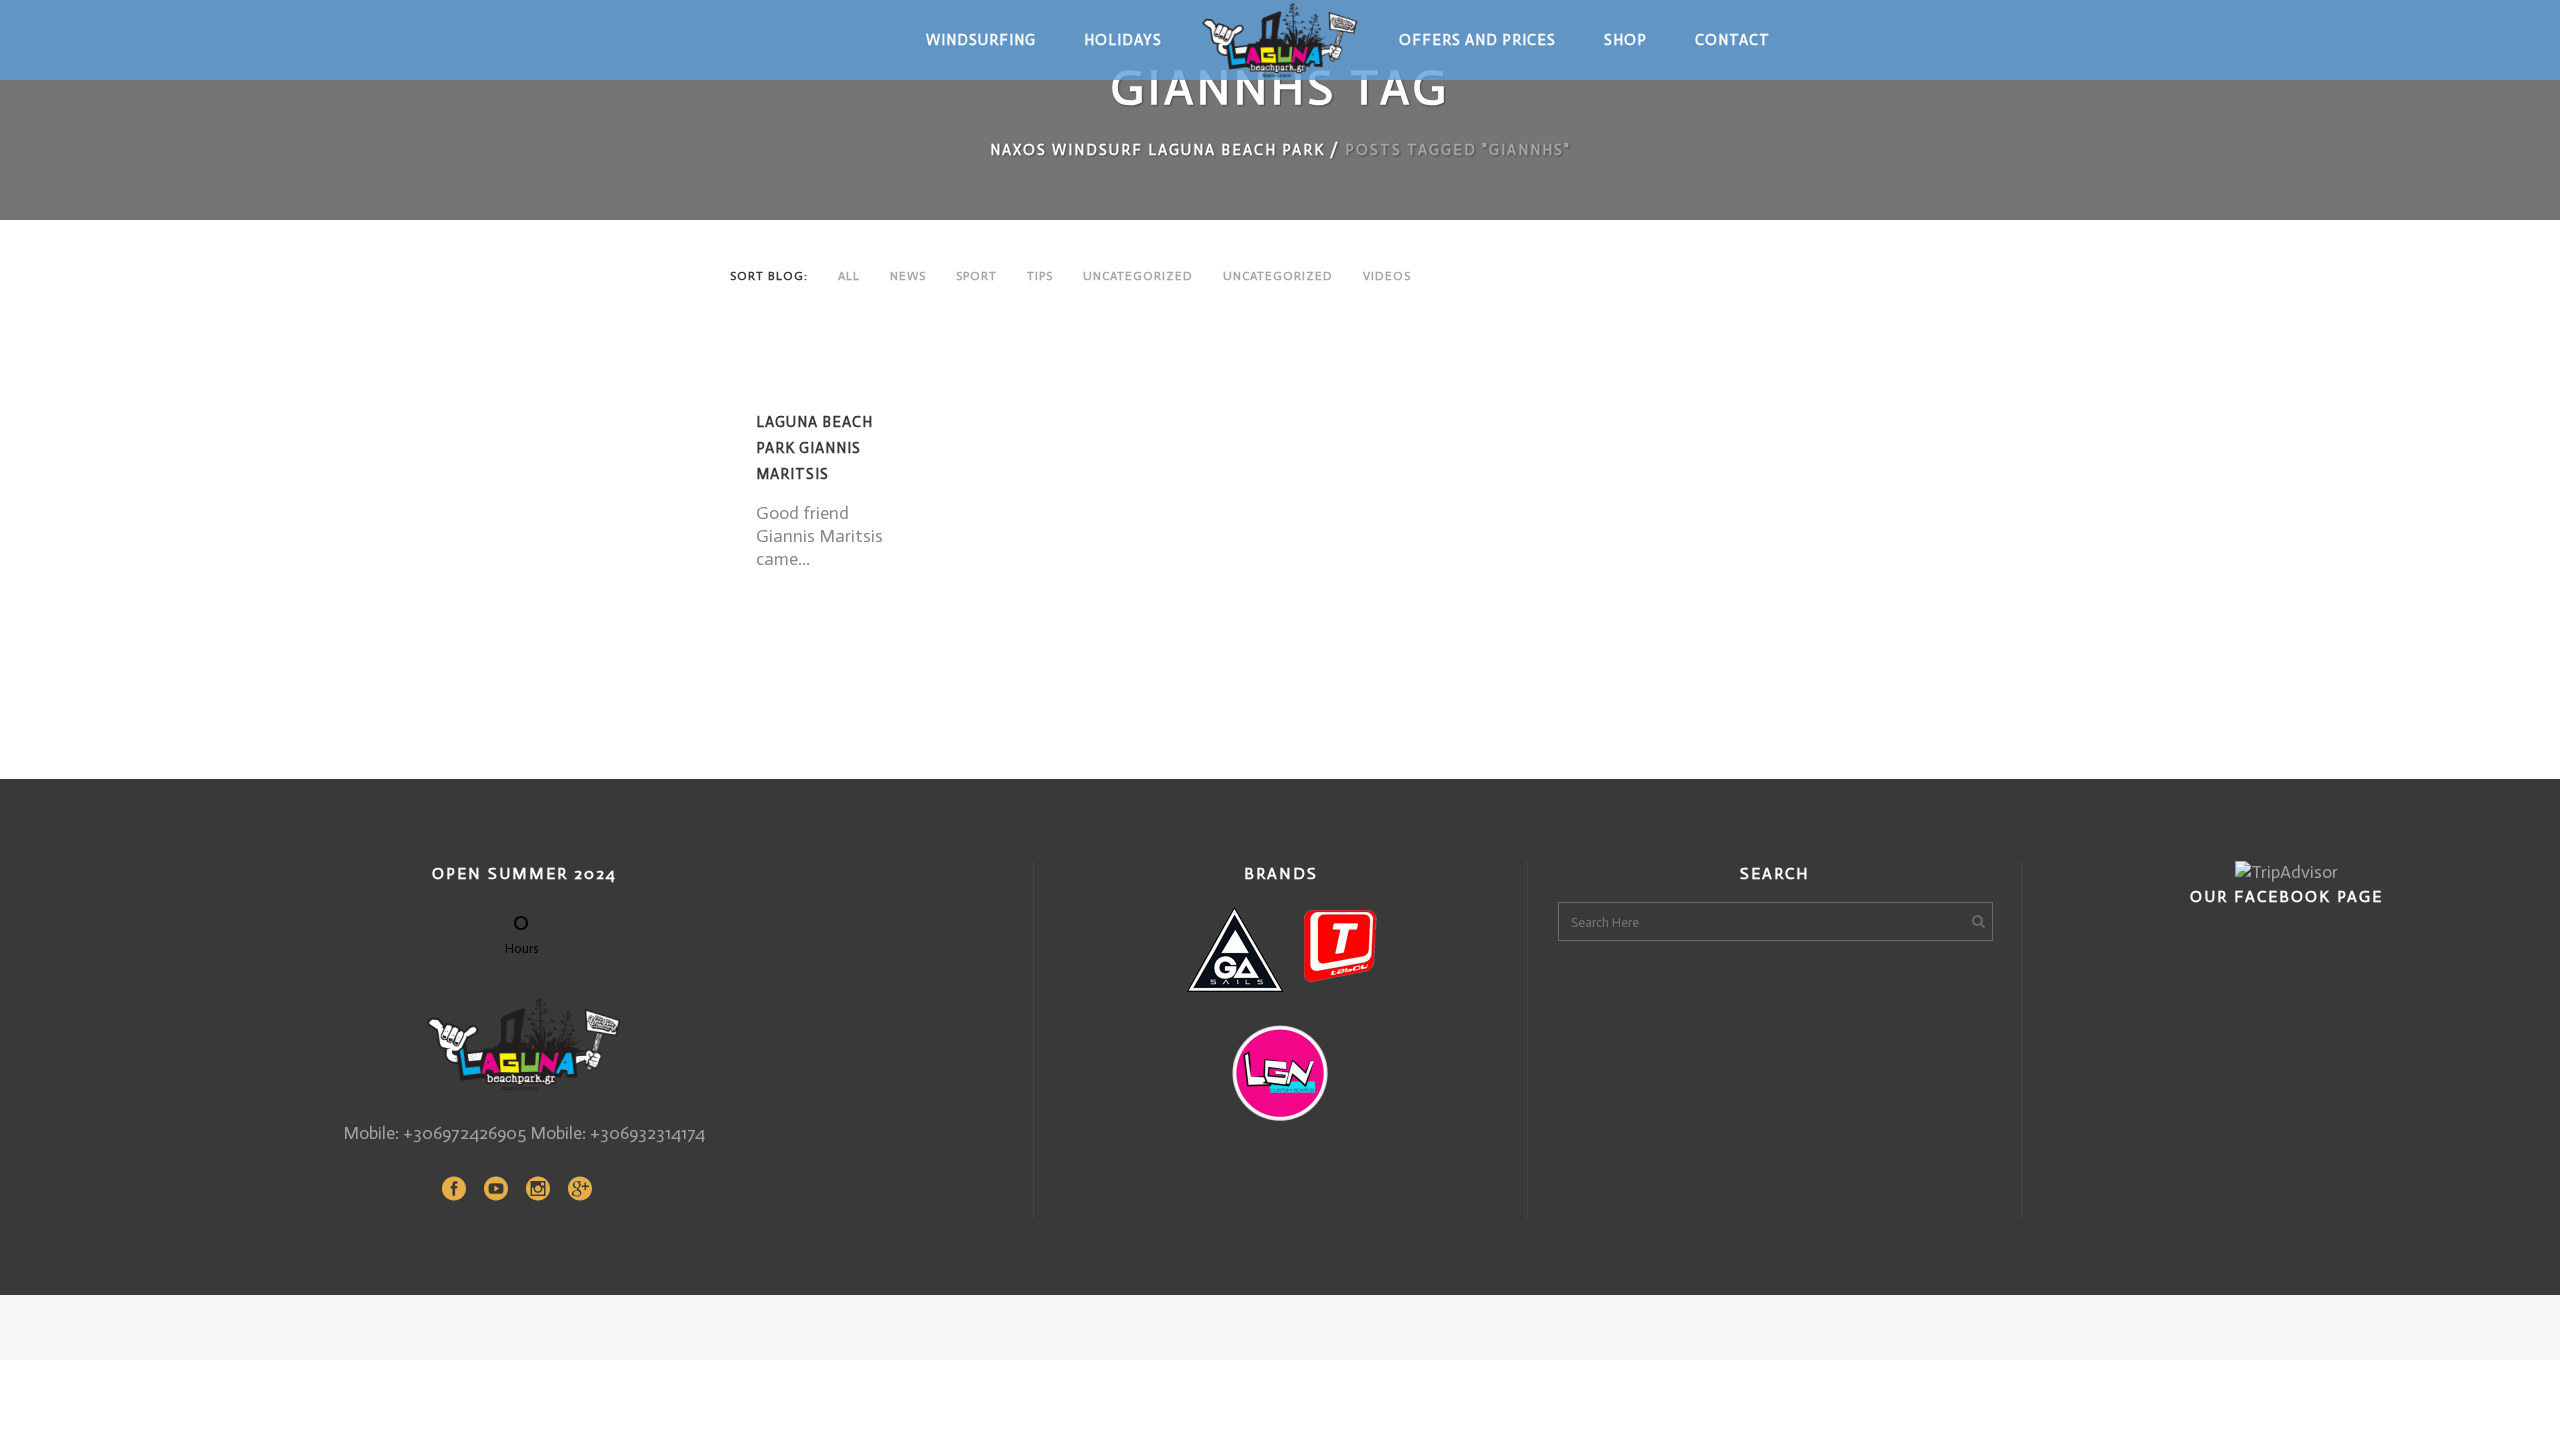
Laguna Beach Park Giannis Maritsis (814, 448)
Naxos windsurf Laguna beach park (1157, 150)
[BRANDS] (1280, 949)
